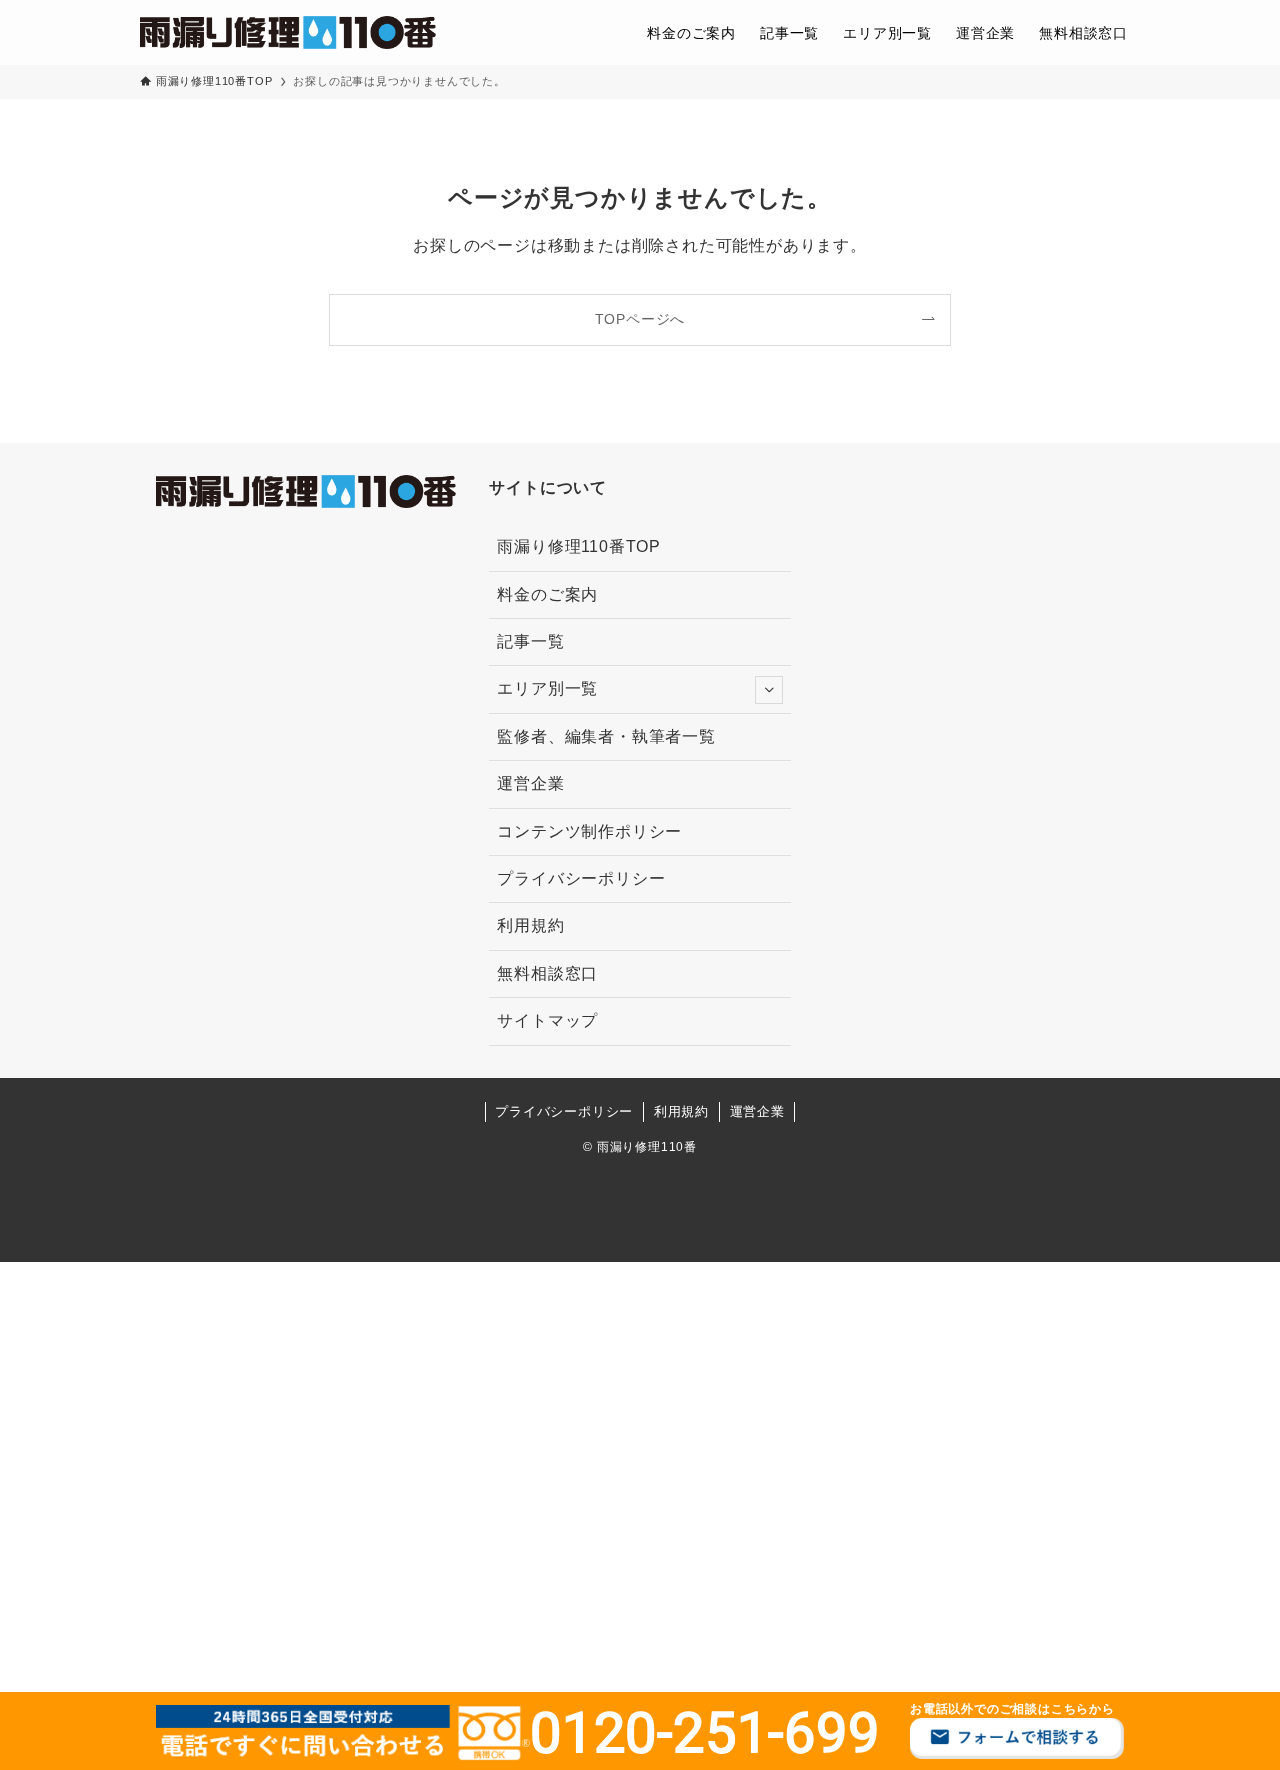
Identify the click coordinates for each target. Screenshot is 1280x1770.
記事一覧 (530, 641)
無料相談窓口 (547, 973)
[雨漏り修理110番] (288, 32)
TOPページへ (640, 319)
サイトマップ (547, 1020)
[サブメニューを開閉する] (769, 690)
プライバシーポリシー (581, 878)
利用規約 (530, 925)
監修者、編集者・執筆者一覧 (606, 736)
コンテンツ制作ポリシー (589, 831)
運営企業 (530, 783)
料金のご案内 (547, 594)
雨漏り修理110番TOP (579, 546)
